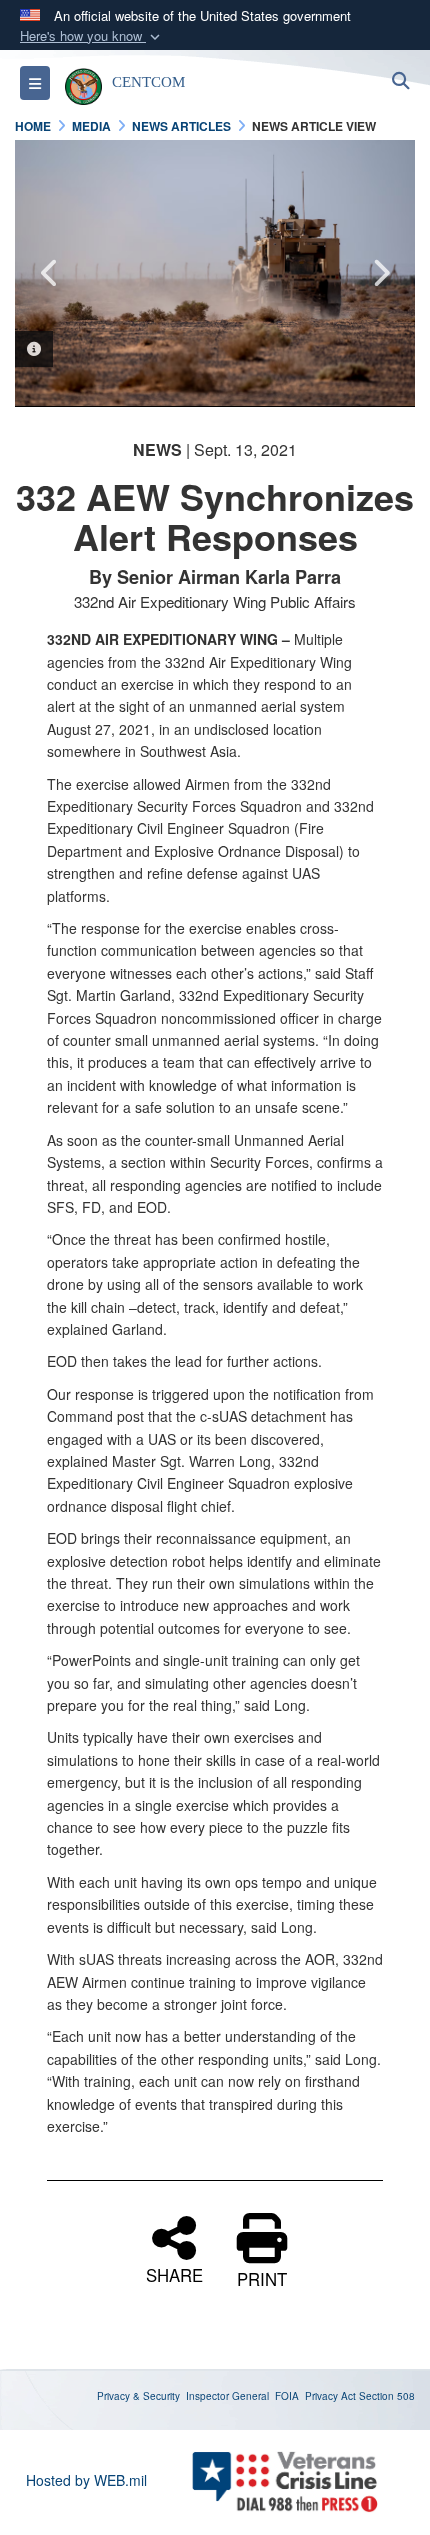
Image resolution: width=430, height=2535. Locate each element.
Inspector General (227, 2396)
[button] (92, 36)
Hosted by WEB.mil (86, 2480)
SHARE (174, 2273)
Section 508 (387, 2396)
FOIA (287, 2396)
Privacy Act (330, 2396)
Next (380, 273)
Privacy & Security (138, 2396)
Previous (50, 273)
